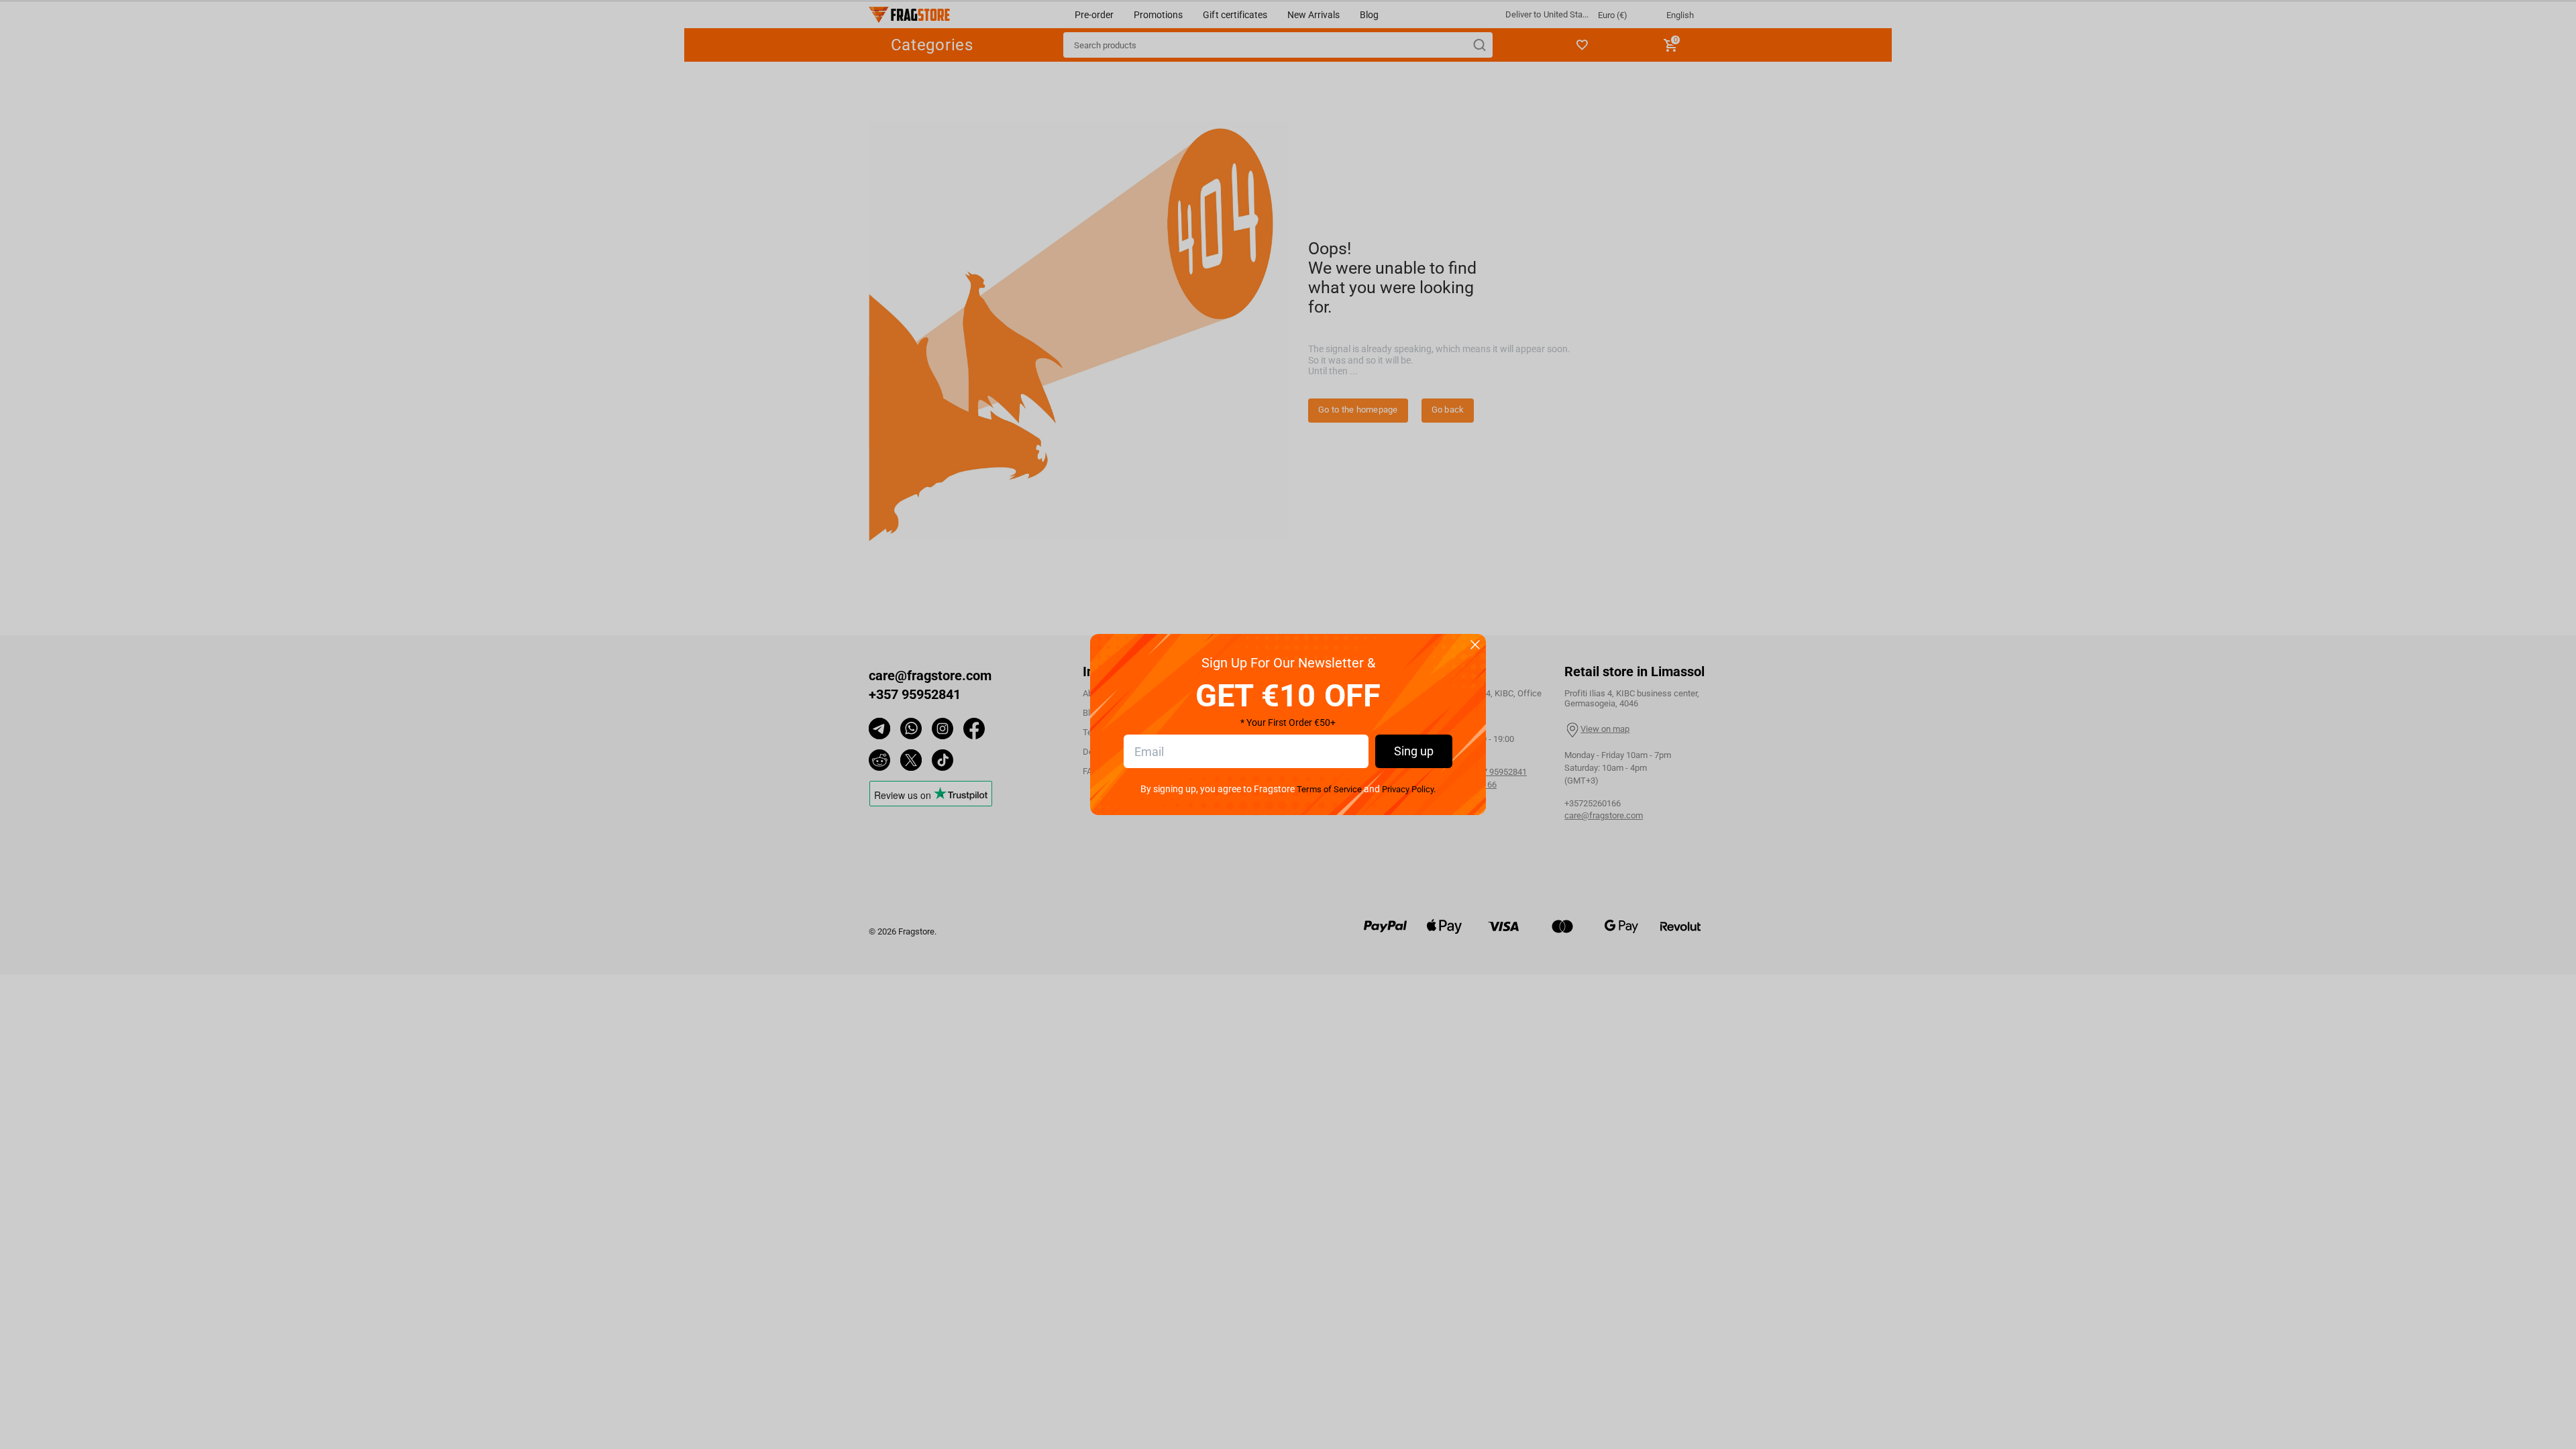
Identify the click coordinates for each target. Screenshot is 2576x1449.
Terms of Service (1329, 789)
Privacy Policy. (1409, 789)
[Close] (1475, 646)
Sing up (1414, 751)
